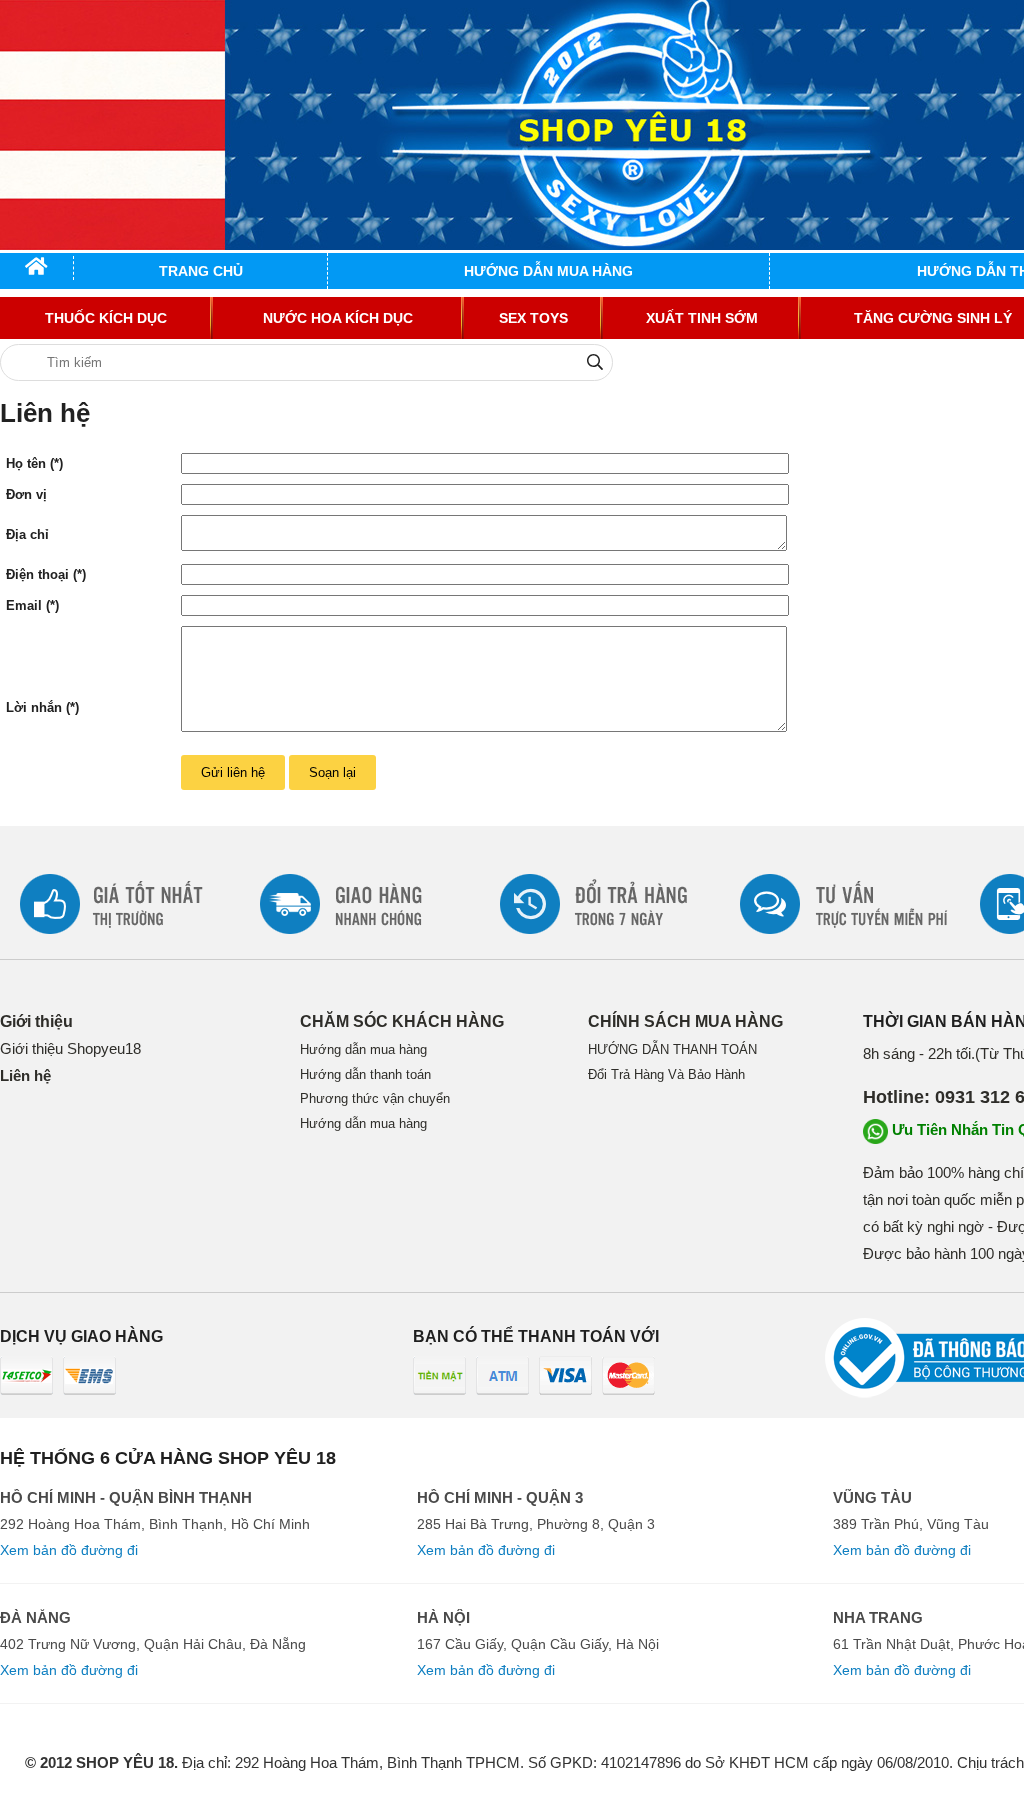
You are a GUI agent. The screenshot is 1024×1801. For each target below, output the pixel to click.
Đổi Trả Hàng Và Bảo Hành (666, 1074)
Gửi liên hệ (233, 772)
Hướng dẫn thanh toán (365, 1074)
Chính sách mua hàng (685, 1021)
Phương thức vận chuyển (375, 1098)
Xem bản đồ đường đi (69, 1550)
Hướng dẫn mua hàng (363, 1049)
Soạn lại (332, 772)
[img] (595, 362)
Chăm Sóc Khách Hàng (402, 1021)
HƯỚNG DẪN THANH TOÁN (672, 1049)
